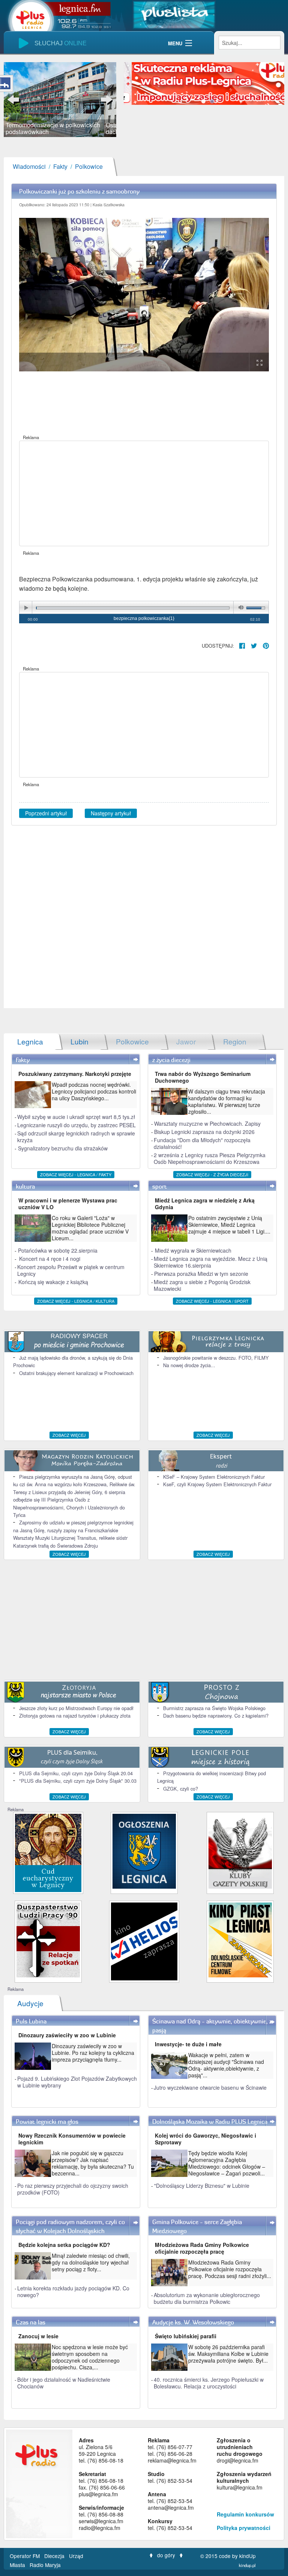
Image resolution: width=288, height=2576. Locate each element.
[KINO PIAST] (240, 1939)
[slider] (60, 100)
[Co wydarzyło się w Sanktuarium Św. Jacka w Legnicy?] (48, 1852)
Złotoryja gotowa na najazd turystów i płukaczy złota (75, 1716)
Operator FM (25, 2556)
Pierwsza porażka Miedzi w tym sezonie (201, 1274)
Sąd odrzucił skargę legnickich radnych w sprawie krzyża (76, 1137)
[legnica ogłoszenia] (144, 1851)
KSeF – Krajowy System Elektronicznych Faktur (214, 1477)
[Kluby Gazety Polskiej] (240, 1851)
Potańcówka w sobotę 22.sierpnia (58, 1250)
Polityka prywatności (244, 2528)
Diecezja (55, 2556)
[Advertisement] (144, 493)
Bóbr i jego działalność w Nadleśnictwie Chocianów (64, 2383)
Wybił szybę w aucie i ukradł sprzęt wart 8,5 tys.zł (76, 1117)
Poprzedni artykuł (46, 813)
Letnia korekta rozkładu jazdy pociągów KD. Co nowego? (73, 2291)
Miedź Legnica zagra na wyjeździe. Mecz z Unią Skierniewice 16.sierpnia (211, 1262)
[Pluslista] (174, 14)
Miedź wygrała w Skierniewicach (193, 1250)
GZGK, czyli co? (181, 1789)
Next (105, 100)
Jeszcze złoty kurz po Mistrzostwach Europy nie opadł (76, 1708)
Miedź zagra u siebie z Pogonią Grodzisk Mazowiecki (202, 1285)
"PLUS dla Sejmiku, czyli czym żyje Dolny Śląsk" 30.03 (78, 1781)
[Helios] (144, 1941)
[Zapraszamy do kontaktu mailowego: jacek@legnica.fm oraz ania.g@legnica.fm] (204, 83)
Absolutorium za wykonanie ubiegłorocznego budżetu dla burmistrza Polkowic (207, 2298)
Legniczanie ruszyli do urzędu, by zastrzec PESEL (76, 1125)
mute (240, 608)
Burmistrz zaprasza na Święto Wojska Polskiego (214, 1708)
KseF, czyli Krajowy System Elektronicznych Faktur (217, 1484)
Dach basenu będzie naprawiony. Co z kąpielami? (216, 1716)
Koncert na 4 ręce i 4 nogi (50, 1259)
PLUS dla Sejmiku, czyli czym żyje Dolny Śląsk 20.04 (76, 1773)
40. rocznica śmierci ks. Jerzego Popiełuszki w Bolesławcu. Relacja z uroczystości (209, 2383)
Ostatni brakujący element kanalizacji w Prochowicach (76, 1373)
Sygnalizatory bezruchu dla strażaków (63, 1148)
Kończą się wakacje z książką (53, 1282)
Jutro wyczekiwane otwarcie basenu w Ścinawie (210, 2087)
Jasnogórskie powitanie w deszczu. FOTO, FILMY (216, 1358)
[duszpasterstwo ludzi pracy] (48, 1939)
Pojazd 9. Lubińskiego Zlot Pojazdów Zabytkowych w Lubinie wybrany (77, 2082)
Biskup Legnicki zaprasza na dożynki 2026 (204, 1132)
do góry (166, 2555)
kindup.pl (247, 2565)
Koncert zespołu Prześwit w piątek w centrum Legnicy (71, 1270)
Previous (15, 100)
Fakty (60, 166)
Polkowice (89, 166)
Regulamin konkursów (245, 2514)
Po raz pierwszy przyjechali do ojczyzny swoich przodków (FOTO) (73, 2189)
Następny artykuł (111, 813)
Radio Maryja (45, 2565)
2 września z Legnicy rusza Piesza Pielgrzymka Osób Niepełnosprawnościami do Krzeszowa (210, 1158)
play (26, 608)
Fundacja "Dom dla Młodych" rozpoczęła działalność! (202, 1143)
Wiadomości (29, 166)
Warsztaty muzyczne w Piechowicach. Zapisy (207, 1123)
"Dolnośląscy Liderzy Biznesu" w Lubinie (202, 2186)
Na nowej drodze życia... (189, 1365)
